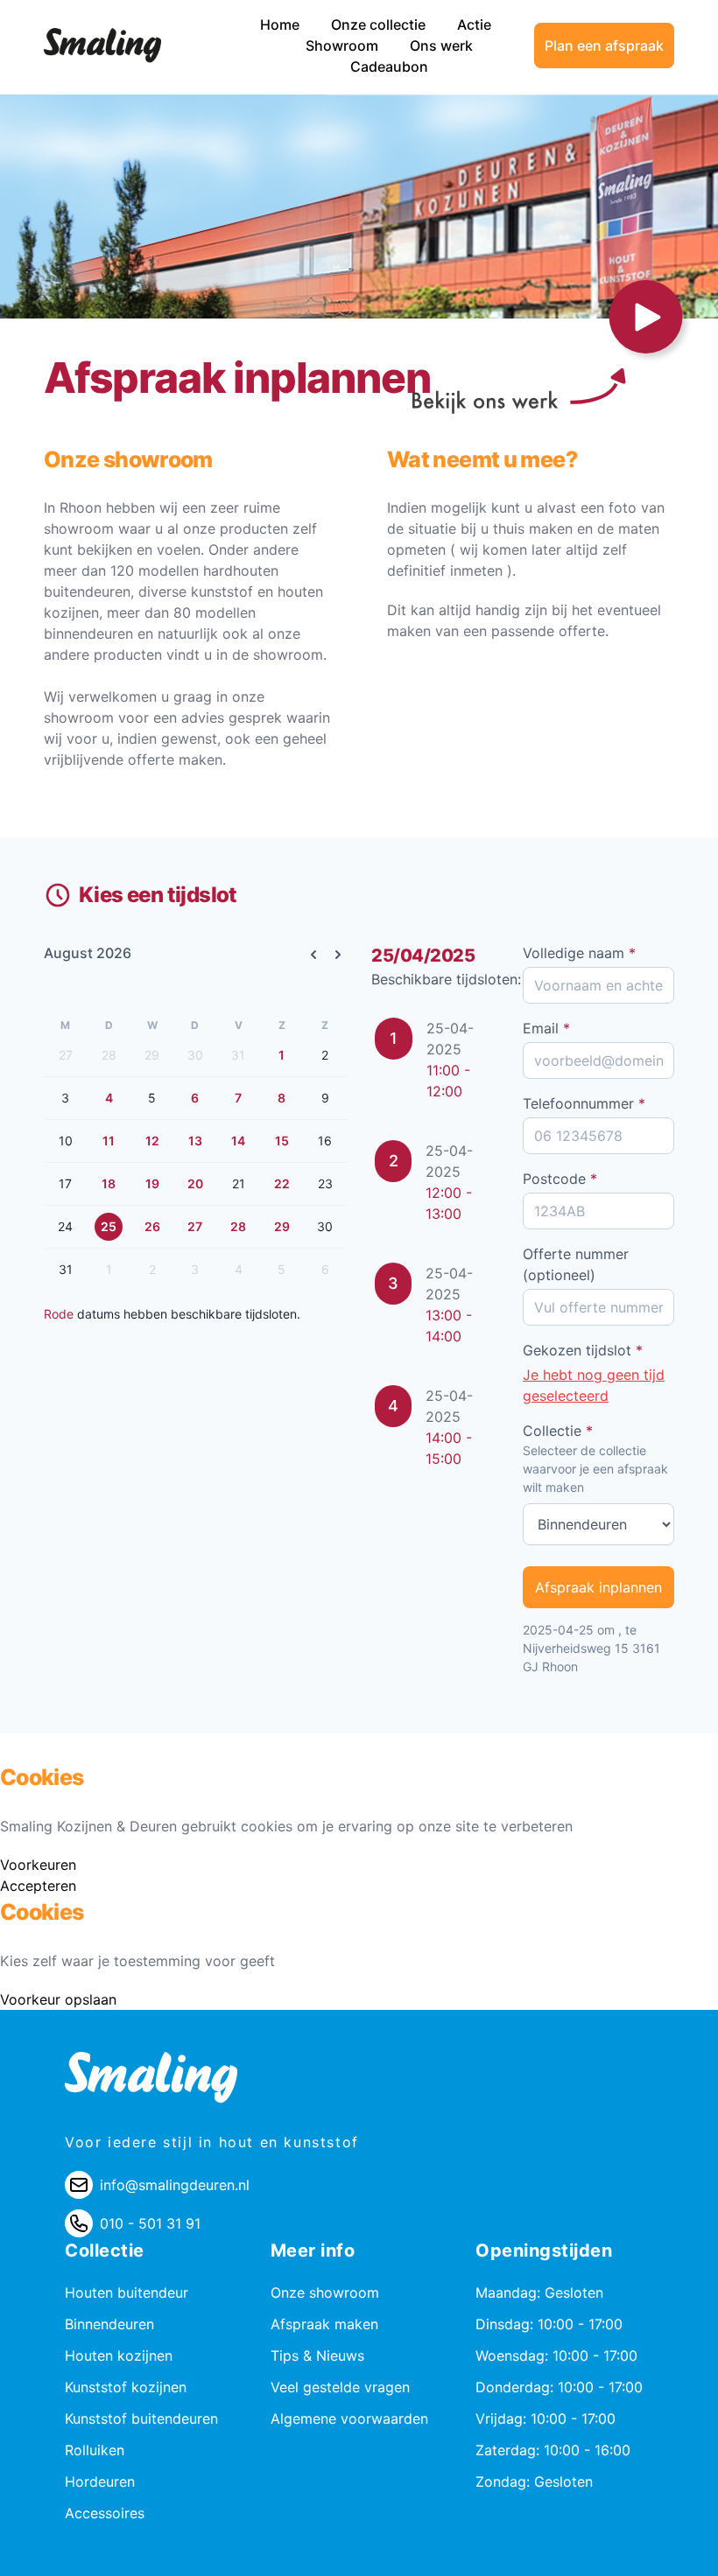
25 (109, 1226)
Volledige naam (579, 953)
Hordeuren (100, 2481)
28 (238, 1226)
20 (195, 1183)
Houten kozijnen (119, 2355)
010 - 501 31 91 (150, 2223)
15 (282, 1141)
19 (152, 1183)
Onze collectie (380, 24)
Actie (474, 24)
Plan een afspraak (604, 45)
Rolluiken (95, 2450)
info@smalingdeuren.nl (175, 2185)
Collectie (558, 1431)
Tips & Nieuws (317, 2355)
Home (282, 24)
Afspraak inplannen (598, 1587)
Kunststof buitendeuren (141, 2418)
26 (152, 1226)
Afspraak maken (324, 2324)
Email (546, 1028)
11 (109, 1141)
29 (282, 1226)
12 (152, 1141)
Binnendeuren (109, 2324)
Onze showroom (325, 2292)
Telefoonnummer (584, 1103)
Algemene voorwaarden (349, 2418)
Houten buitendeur (127, 2292)
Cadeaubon (389, 66)
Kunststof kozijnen (126, 2387)
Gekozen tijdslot (583, 1350)
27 (195, 1226)
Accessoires (105, 2513)
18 (109, 1183)
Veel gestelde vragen (340, 2387)
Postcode (560, 1179)
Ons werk (441, 45)
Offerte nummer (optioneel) (576, 1264)
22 (282, 1183)
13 (195, 1141)
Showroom (344, 45)
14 (238, 1141)
